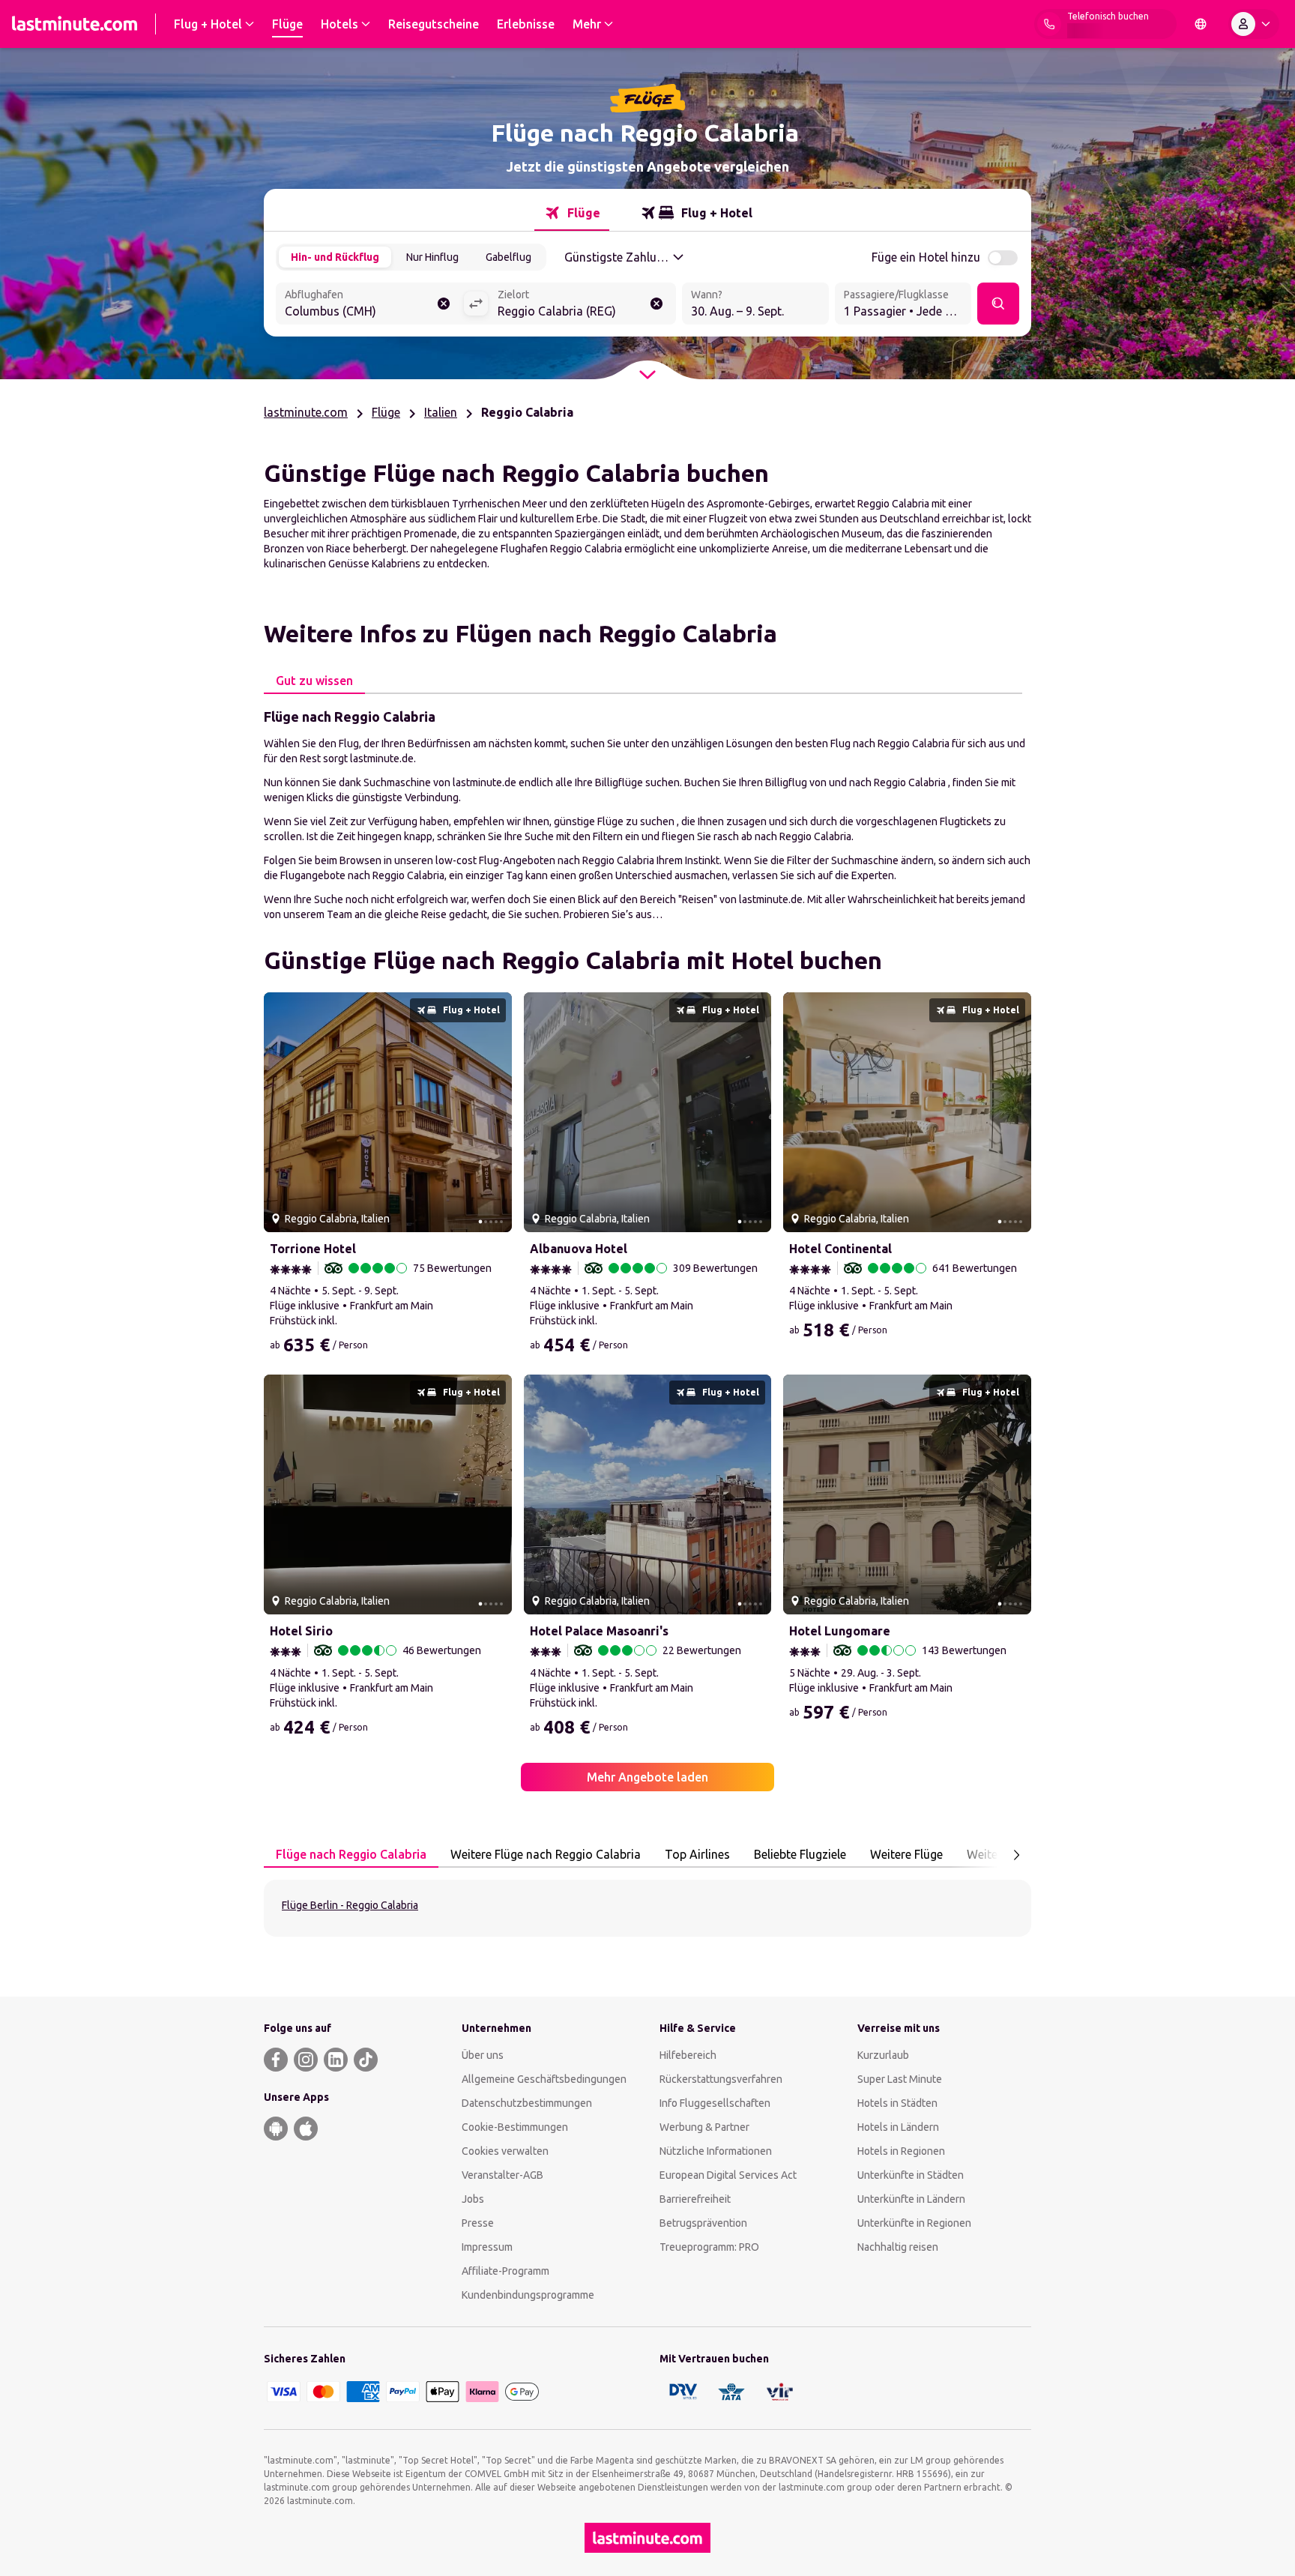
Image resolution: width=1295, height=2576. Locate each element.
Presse (478, 2223)
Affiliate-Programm (505, 2271)
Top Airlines (697, 1854)
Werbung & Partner (704, 2127)
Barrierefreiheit (695, 2199)
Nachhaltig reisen (898, 2247)
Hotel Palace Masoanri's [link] (599, 1631)
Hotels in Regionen (901, 2151)
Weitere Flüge (906, 1854)
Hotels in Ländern (898, 2127)
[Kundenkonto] (1254, 24)
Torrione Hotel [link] (313, 1249)
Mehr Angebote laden (647, 1777)
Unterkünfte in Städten (911, 2175)
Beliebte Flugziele (800, 1854)
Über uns (483, 2055)
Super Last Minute (900, 2079)
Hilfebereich (688, 2055)
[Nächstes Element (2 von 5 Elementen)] (495, 1112)
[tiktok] (366, 2060)
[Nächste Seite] (1016, 1855)
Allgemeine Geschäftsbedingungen (544, 2079)
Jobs (473, 2199)
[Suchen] (998, 304)
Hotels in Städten (897, 2103)
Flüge (386, 412)
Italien (441, 412)
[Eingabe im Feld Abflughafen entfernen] (444, 304)
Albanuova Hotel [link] (579, 1249)
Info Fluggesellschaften (715, 2103)
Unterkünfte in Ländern (911, 2199)
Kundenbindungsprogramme (528, 2295)
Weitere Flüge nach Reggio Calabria (546, 1854)
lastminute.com (306, 412)
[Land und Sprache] (1201, 24)
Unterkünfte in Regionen (914, 2223)
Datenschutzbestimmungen (527, 2103)
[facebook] (276, 2060)
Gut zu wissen (314, 681)
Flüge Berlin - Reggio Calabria (350, 1905)
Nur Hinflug (432, 257)
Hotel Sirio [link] (301, 1631)
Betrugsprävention (703, 2223)
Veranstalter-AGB (502, 2175)
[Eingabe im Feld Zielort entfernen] (656, 304)
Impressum (487, 2247)
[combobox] (369, 305)
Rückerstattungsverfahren (721, 2079)
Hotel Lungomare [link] (840, 1631)
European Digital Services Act (728, 2175)
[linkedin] (336, 2060)
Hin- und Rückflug (335, 257)
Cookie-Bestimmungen (515, 2127)
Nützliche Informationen (716, 2151)
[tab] (572, 213)
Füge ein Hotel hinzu (926, 257)
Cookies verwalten (505, 2151)
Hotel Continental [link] (840, 1249)
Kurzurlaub (883, 2055)
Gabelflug (508, 257)
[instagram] (306, 2060)
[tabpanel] (647, 814)
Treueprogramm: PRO (709, 2247)
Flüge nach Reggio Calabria (351, 1854)
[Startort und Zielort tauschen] (476, 304)
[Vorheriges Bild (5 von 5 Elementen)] (281, 1112)
